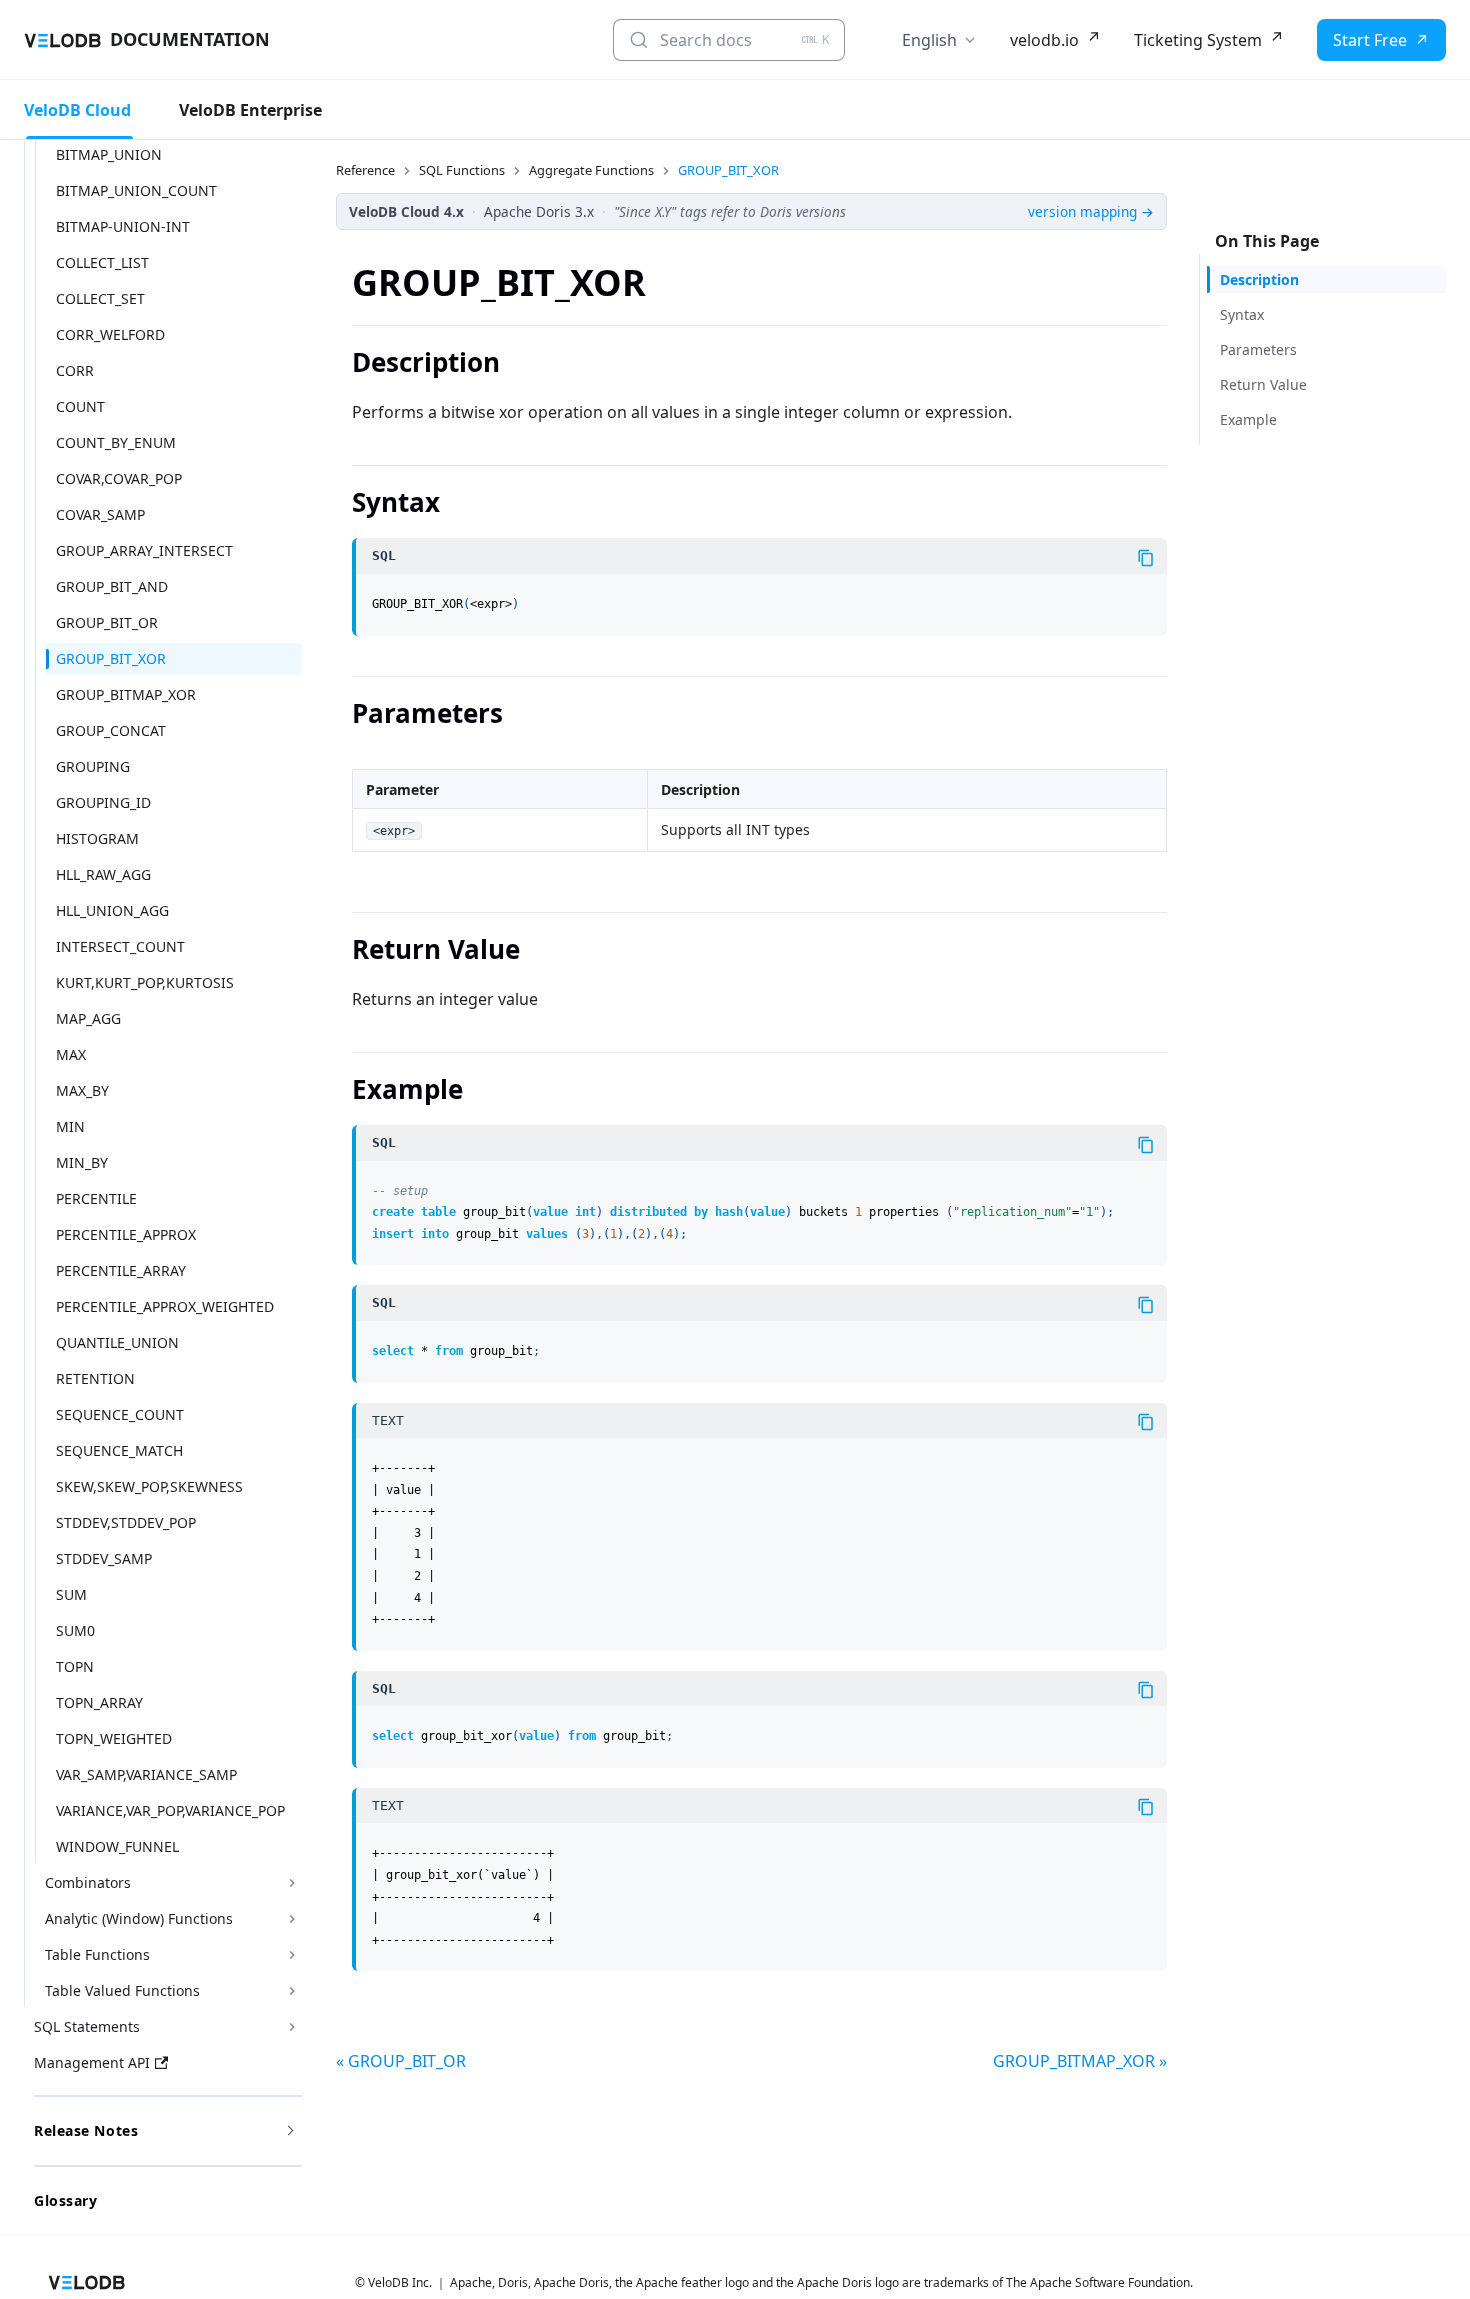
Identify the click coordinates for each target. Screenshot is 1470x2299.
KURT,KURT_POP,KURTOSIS (145, 982)
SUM (71, 1594)
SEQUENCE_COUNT (120, 1414)
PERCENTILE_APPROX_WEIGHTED (165, 1306)
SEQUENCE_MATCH (119, 1450)
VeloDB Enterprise (250, 110)
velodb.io (1044, 40)
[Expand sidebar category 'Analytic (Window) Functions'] (292, 1919)
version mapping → (1091, 211)
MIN (70, 1126)
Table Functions (97, 1954)
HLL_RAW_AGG (103, 874)
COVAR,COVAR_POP (119, 478)
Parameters (1258, 349)
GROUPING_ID (103, 802)
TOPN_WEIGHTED (114, 1738)
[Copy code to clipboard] (1146, 558)
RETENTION (95, 1378)
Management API (92, 2062)
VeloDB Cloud (77, 110)
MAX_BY (82, 1090)
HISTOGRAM (97, 838)
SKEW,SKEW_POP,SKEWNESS (149, 1486)
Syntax (1242, 314)
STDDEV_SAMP (104, 1558)
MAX (71, 1054)
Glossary (65, 2200)
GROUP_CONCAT (111, 730)
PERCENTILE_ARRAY (121, 1270)
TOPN (75, 1666)
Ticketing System (1198, 40)
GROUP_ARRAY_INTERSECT (144, 550)
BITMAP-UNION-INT (123, 226)
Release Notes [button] (86, 2130)
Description (1259, 279)
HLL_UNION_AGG (112, 910)
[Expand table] (1143, 773)
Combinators (88, 1882)
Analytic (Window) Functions (139, 1918)
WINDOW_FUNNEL (117, 1846)
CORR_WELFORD (110, 334)
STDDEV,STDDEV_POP (126, 1522)
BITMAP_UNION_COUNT (136, 190)
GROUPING (93, 766)
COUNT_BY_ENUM (116, 442)
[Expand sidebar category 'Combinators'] (292, 1883)
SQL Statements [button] (87, 2026)
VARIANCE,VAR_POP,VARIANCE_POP (170, 1810)
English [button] (929, 40)
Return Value (1263, 384)
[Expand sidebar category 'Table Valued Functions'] (292, 1991)
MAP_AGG (88, 1018)
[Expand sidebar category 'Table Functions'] (292, 1955)
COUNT (80, 406)
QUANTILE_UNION (117, 1342)
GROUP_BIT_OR (107, 622)
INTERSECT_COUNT (120, 946)
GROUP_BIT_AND (112, 586)
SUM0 (75, 1630)
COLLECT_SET (100, 298)
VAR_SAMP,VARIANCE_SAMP (146, 1774)
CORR (75, 370)
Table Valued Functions (122, 1990)
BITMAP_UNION (109, 154)
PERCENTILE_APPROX (126, 1234)
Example (1248, 419)
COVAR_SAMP (100, 514)
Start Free (1370, 40)
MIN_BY (82, 1162)
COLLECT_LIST (102, 262)
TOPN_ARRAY (99, 1702)
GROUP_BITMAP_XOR (126, 694)
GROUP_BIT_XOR (111, 658)
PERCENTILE (96, 1198)
